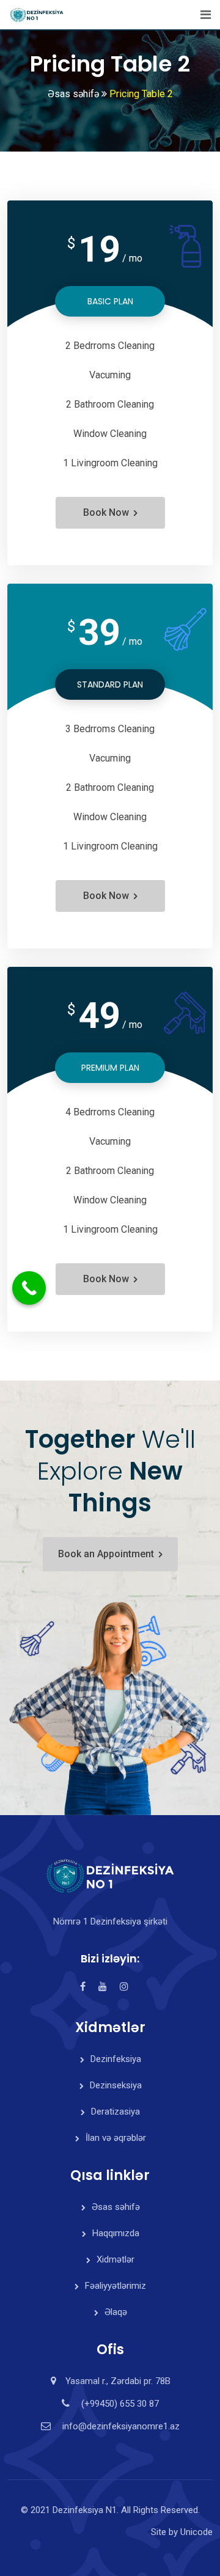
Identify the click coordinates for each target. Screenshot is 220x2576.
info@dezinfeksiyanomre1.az (121, 2426)
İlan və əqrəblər (116, 2138)
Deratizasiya (116, 2112)
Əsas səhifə (116, 2207)
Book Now (106, 512)
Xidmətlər (116, 2259)
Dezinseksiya (116, 2085)
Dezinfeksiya (116, 2059)
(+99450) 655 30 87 (120, 2404)
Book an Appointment (106, 1554)
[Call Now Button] (29, 1288)
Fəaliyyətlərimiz (116, 2286)
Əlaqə (116, 2312)
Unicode (196, 2532)
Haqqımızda (116, 2233)
